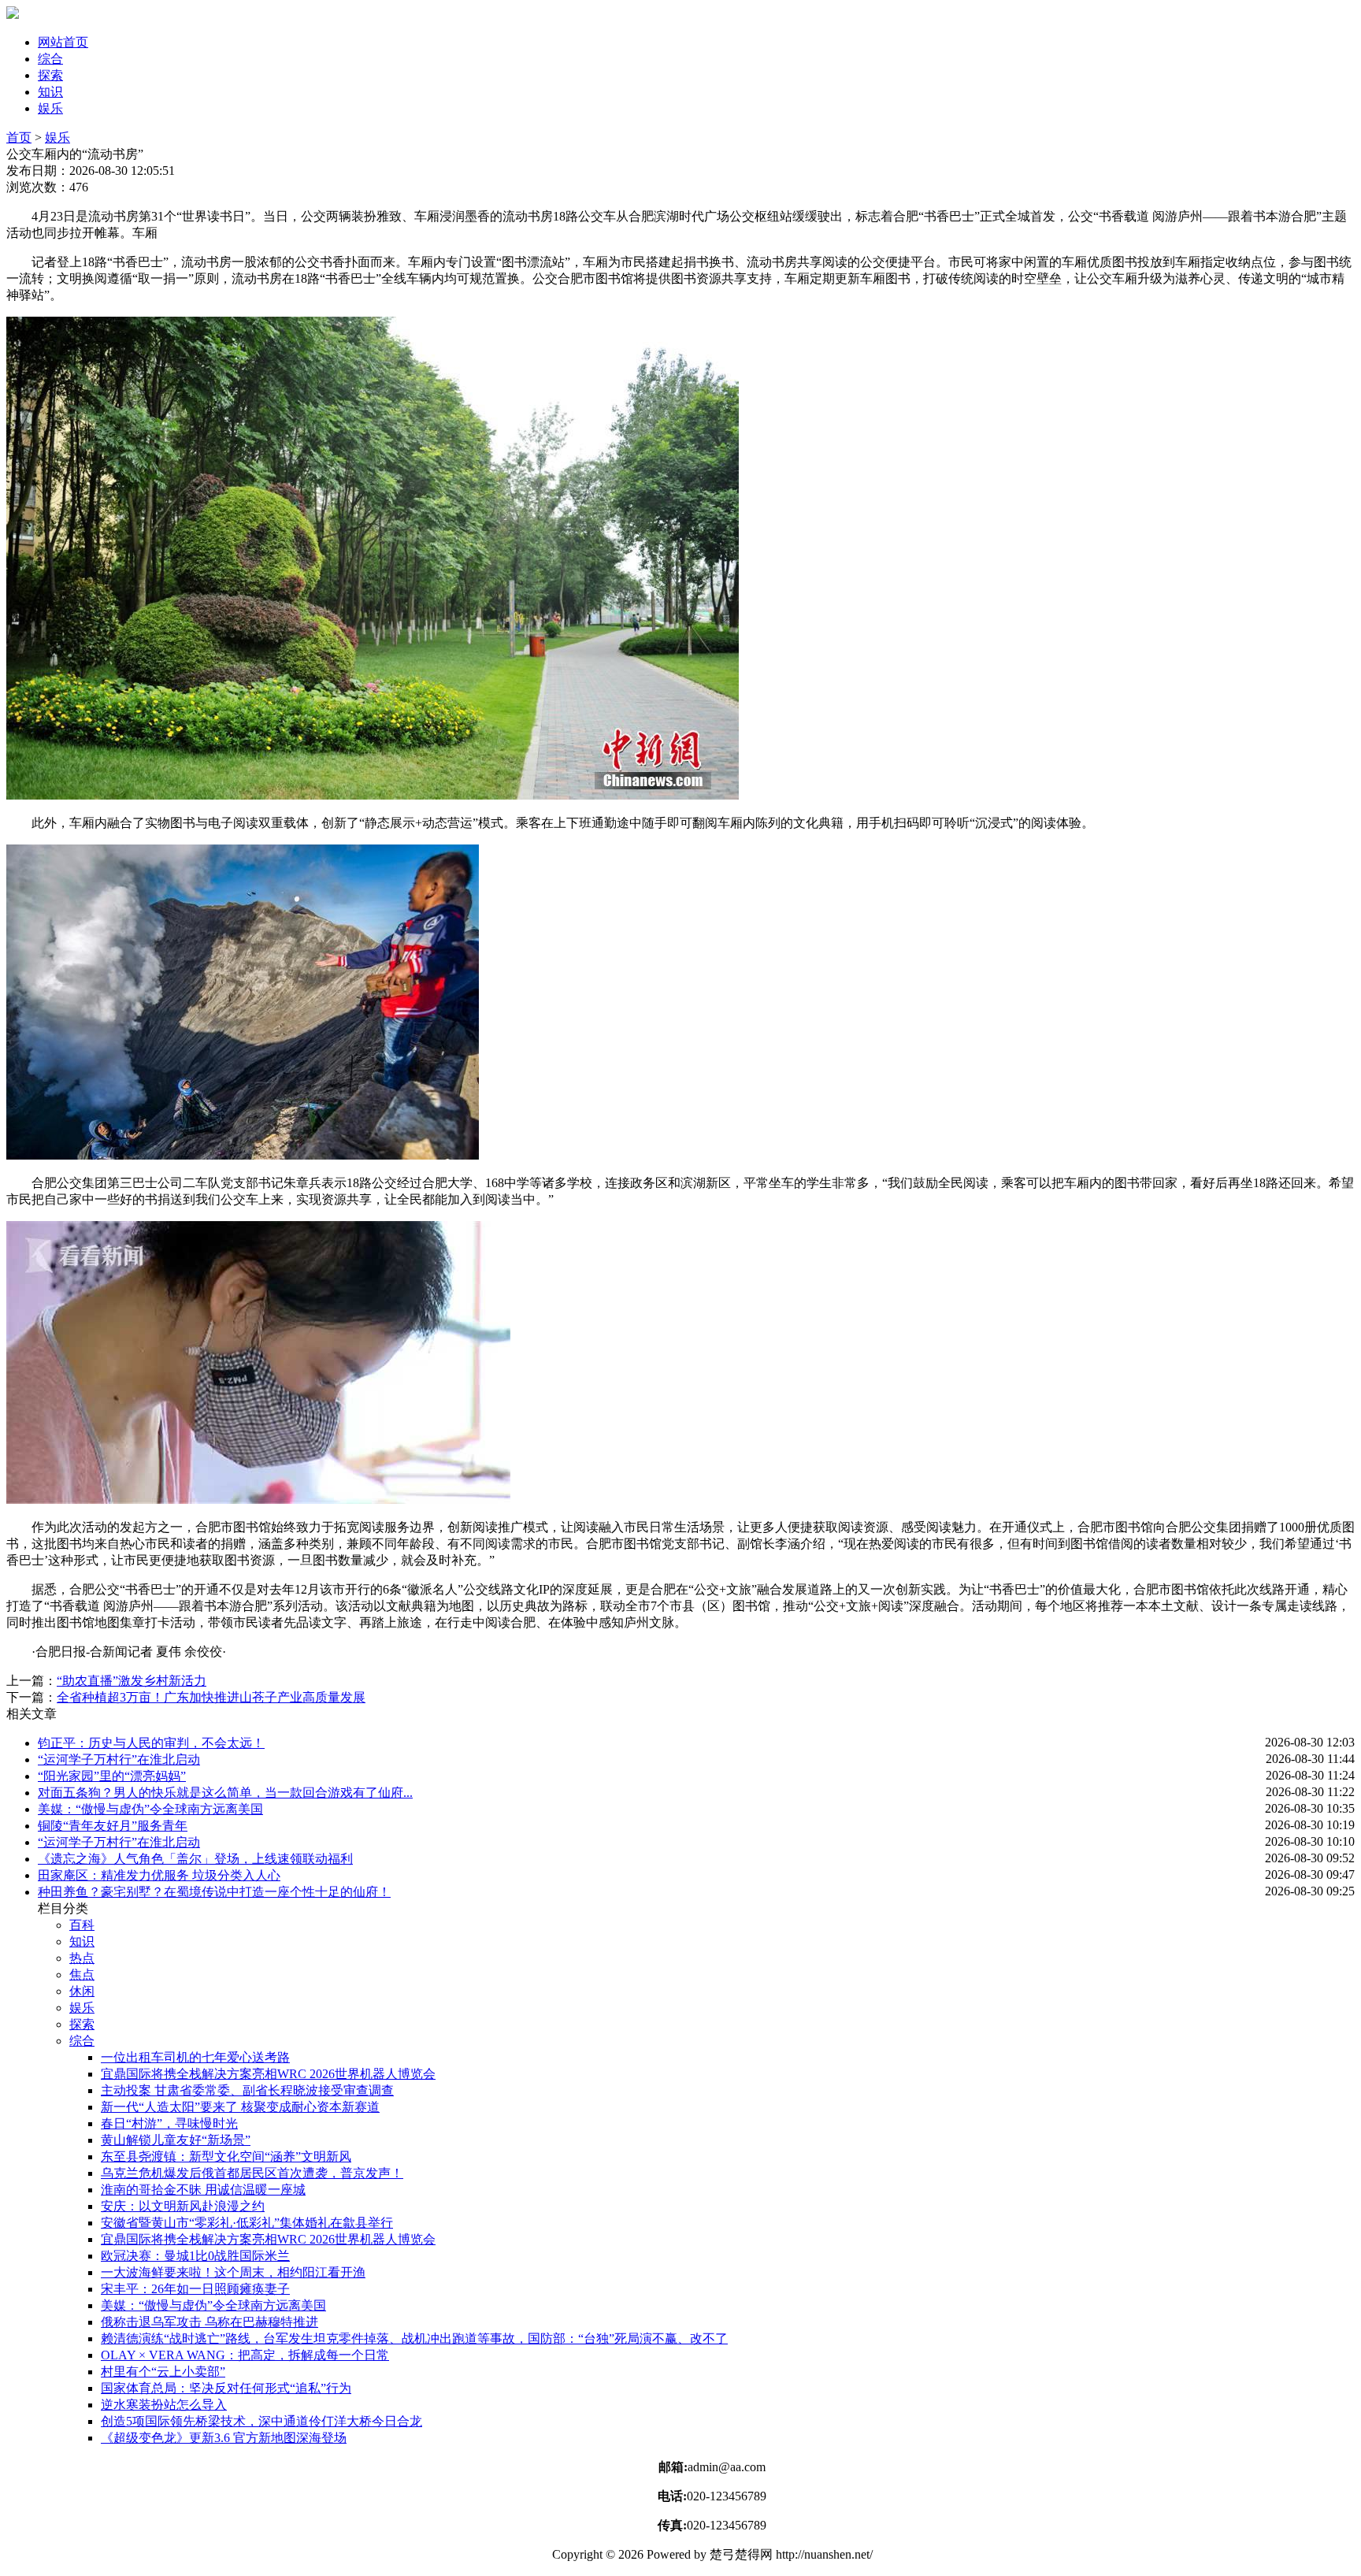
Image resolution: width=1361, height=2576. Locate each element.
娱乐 (50, 108)
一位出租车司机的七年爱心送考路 (195, 2057)
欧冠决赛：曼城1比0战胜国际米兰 (195, 2256)
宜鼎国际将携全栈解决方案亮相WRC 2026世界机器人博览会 (268, 2074)
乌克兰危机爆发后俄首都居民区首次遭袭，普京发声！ (252, 2173)
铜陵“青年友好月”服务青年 (113, 1826)
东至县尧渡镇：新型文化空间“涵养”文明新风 (226, 2157)
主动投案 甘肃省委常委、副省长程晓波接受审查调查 (247, 2090)
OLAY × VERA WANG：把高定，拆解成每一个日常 (245, 2355)
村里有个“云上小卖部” (163, 2372)
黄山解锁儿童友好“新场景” (176, 2140)
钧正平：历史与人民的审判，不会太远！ (151, 1743)
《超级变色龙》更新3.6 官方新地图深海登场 (224, 2438)
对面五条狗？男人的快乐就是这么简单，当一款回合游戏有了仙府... (225, 1793)
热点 (82, 1958)
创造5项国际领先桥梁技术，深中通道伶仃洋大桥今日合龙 (261, 2421)
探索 (50, 75)
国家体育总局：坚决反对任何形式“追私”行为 (226, 2388)
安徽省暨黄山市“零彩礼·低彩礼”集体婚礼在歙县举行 (247, 2223)
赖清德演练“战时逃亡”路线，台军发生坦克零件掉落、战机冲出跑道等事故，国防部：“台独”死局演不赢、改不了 (414, 2338)
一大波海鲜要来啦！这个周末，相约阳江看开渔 (233, 2272)
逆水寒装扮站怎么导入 (164, 2405)
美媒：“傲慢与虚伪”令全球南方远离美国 (150, 1809)
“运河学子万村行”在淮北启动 (119, 1759)
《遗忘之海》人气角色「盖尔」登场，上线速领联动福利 (195, 1859)
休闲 (82, 1991)
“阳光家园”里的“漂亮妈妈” (112, 1776)
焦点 (82, 1975)
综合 (50, 59)
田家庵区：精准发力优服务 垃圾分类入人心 (159, 1875)
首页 (19, 137)
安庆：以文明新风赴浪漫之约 (183, 2206)
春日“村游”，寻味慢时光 (169, 2123)
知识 (50, 92)
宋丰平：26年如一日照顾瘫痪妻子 (195, 2289)
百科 (82, 1925)
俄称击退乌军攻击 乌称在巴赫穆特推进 (210, 2322)
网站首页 (63, 42)
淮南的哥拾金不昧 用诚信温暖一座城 (203, 2190)
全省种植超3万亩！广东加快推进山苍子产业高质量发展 (211, 1697)
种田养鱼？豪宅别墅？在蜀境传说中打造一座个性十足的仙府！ (214, 1892)
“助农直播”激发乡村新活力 (132, 1681)
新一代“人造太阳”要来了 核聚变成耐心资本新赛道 (240, 2107)
